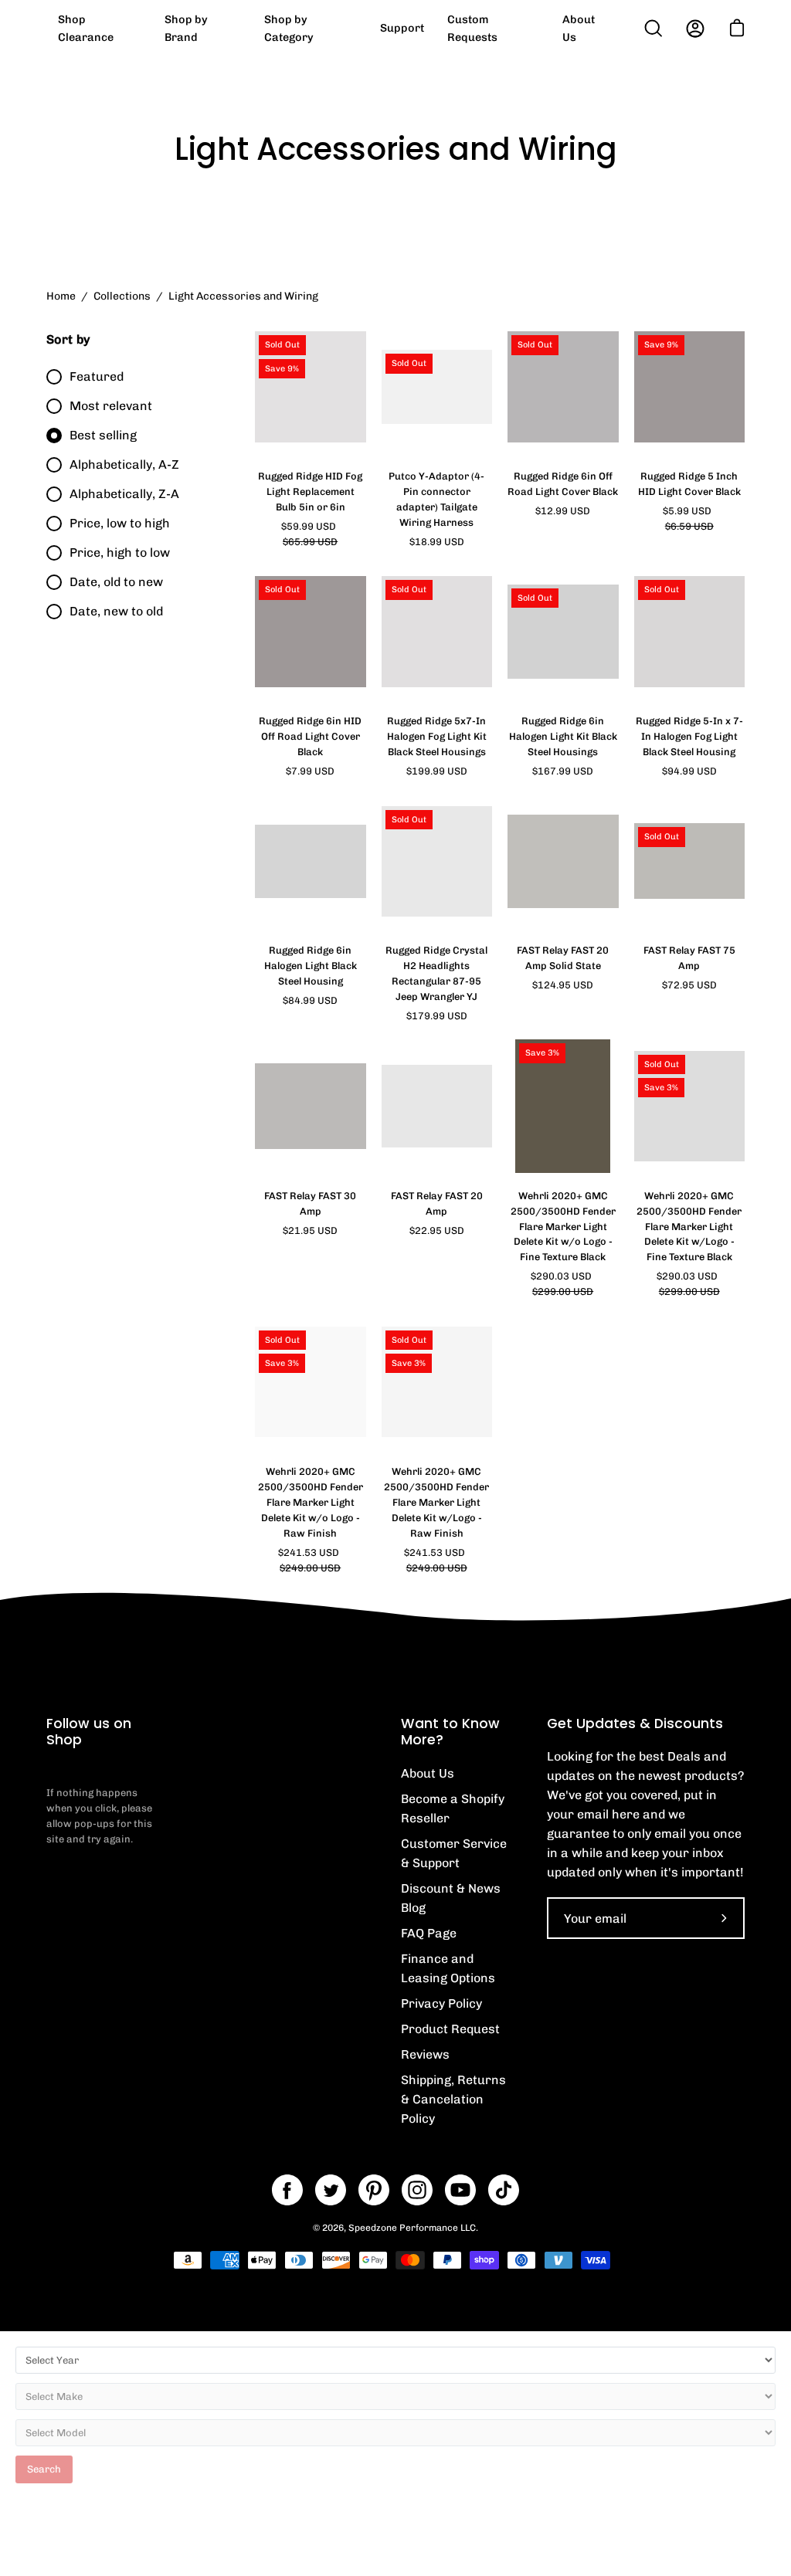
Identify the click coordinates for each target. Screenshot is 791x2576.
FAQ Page (429, 1933)
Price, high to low (120, 552)
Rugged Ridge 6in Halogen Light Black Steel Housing (311, 966)
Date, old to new (116, 582)
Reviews (425, 2054)
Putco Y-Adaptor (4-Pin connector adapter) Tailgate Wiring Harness (436, 499)
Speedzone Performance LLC (412, 2228)
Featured (97, 376)
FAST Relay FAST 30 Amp (310, 1203)
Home (61, 296)
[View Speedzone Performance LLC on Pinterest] (374, 2190)
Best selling (103, 435)
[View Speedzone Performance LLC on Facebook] (287, 2190)
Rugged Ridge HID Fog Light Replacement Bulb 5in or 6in (310, 491)
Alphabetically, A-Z (124, 464)
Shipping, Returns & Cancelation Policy (453, 2099)
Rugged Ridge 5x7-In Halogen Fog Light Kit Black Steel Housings (437, 736)
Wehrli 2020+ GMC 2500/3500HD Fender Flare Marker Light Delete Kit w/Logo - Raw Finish (436, 1502)
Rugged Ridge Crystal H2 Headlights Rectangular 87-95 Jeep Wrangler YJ (436, 973)
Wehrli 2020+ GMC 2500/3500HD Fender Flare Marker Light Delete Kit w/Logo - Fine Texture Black (689, 1227)
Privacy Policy (441, 2003)
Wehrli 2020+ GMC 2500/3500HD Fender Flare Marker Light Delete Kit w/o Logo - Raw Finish (311, 1502)
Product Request (450, 2029)
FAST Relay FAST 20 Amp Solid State (563, 958)
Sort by (68, 339)
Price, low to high (120, 523)
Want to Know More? (450, 1732)
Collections (122, 296)
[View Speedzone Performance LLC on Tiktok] (504, 2190)
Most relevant (111, 406)
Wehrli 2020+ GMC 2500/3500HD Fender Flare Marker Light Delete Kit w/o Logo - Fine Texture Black (563, 1227)
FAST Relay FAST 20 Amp (437, 1203)
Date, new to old (116, 611)
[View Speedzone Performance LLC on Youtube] (460, 2190)
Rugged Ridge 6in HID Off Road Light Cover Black (310, 736)
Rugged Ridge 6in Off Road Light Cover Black (563, 484)
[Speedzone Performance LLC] (143, 28)
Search (44, 2469)
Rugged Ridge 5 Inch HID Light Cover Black (689, 484)
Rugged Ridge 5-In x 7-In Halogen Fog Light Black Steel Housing (689, 736)
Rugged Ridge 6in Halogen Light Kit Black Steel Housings (563, 736)
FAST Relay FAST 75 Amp (689, 958)
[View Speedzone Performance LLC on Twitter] (331, 2190)
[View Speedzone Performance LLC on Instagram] (417, 2190)
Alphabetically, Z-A (124, 494)
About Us (428, 1773)
